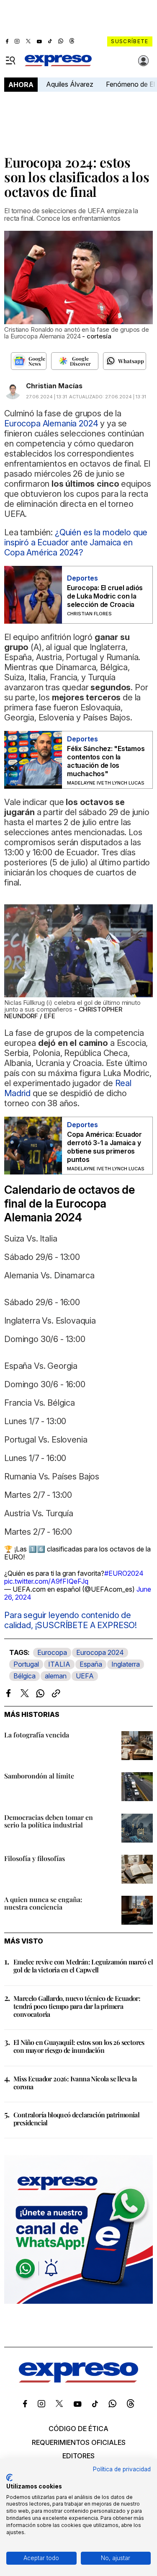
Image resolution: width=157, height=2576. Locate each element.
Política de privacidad (122, 2469)
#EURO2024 (124, 1573)
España (91, 1664)
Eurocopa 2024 (100, 1652)
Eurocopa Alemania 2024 (51, 423)
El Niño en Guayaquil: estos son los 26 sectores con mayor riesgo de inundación (79, 2046)
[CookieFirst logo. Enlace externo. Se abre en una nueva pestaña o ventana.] (9, 2478)
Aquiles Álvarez (70, 84)
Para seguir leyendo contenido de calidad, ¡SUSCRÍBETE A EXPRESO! (71, 1620)
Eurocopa (52, 1652)
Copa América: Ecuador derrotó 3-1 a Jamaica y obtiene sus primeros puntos (104, 1147)
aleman (56, 1676)
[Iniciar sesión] (144, 61)
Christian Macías (54, 386)
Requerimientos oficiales (79, 2442)
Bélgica (24, 1676)
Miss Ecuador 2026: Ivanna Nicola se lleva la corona (75, 2083)
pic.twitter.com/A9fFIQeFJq (46, 1581)
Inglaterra (126, 1664)
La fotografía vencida (37, 1735)
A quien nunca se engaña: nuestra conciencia (43, 1903)
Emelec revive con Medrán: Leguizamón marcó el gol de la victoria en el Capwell (83, 1966)
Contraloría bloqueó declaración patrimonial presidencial (76, 2119)
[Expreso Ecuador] (78, 2380)
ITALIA (59, 1664)
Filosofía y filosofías (35, 1858)
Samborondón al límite (39, 1776)
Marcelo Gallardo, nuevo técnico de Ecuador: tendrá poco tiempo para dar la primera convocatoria (77, 2006)
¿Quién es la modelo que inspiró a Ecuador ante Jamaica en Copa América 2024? (76, 542)
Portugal (26, 1664)
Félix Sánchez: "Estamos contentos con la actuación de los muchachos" (106, 761)
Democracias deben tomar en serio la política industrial (49, 1821)
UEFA (85, 1676)
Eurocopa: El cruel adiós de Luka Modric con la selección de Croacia (105, 596)
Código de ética (78, 2429)
